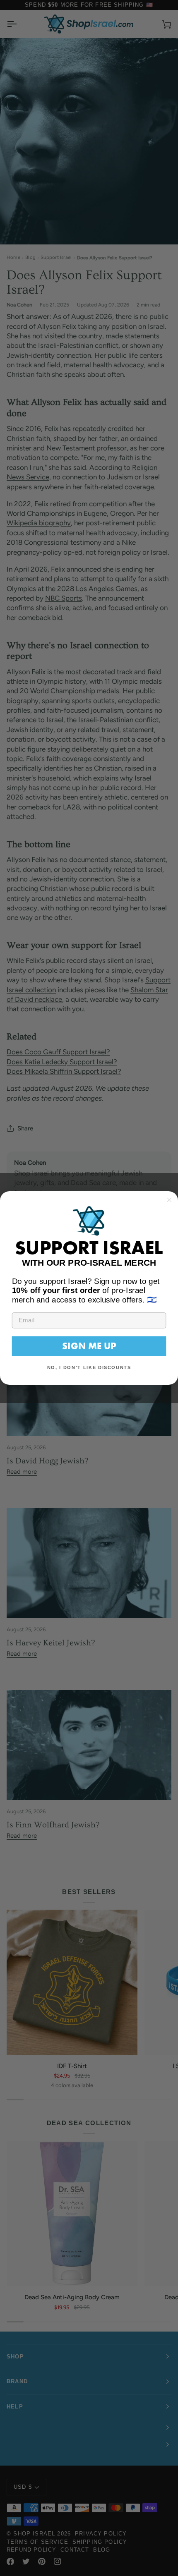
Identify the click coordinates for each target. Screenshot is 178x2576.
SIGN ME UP (89, 1346)
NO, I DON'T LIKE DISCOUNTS (89, 1367)
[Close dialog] (170, 1200)
